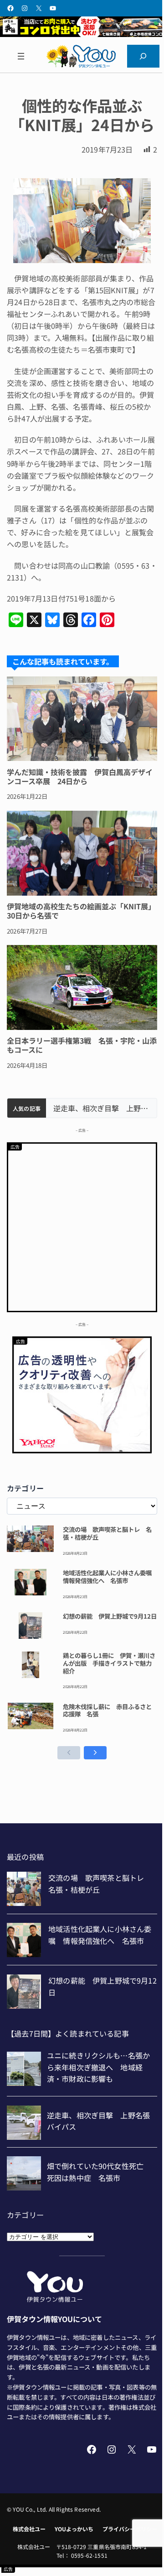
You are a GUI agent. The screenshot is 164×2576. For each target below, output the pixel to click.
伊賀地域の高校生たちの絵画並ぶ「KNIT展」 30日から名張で (82, 911)
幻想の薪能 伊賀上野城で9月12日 (110, 1616)
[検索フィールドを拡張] (143, 56)
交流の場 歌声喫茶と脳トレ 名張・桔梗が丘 (107, 1533)
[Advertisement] (82, 1226)
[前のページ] (69, 1753)
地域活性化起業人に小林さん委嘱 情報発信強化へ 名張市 (110, 1577)
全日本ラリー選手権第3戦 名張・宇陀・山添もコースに (82, 1045)
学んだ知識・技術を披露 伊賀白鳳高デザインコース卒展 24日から (80, 776)
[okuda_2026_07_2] (82, 34)
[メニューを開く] (21, 56)
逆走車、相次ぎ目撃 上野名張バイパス (101, 1108)
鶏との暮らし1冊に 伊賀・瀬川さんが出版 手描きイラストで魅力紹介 (109, 1663)
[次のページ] (95, 1753)
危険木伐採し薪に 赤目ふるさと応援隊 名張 (107, 1710)
